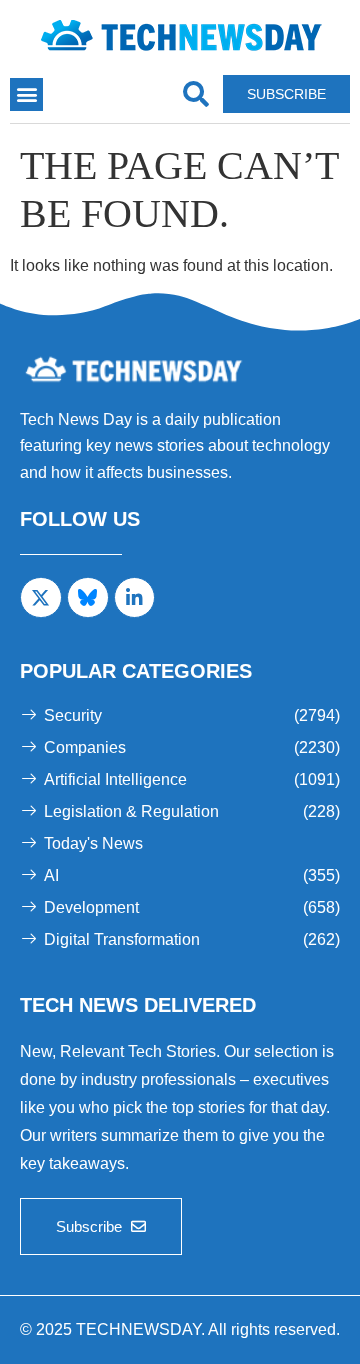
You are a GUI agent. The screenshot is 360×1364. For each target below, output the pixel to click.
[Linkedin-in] (135, 598)
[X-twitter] (41, 598)
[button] (26, 94)
